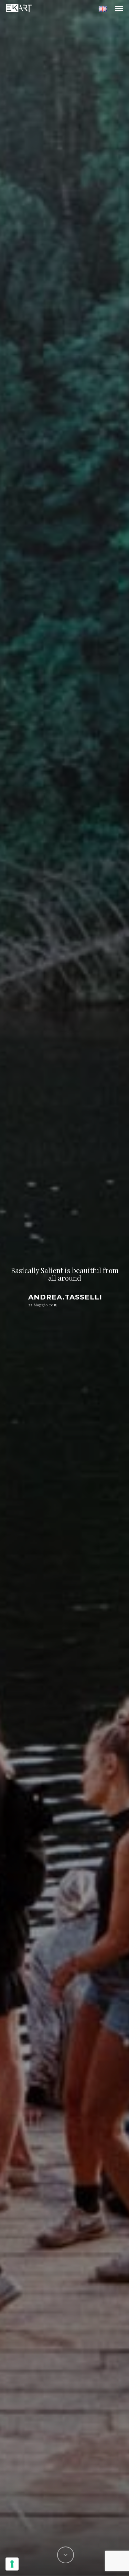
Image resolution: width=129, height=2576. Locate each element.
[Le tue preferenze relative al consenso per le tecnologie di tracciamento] (12, 2564)
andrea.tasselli (65, 1297)
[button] (119, 8)
